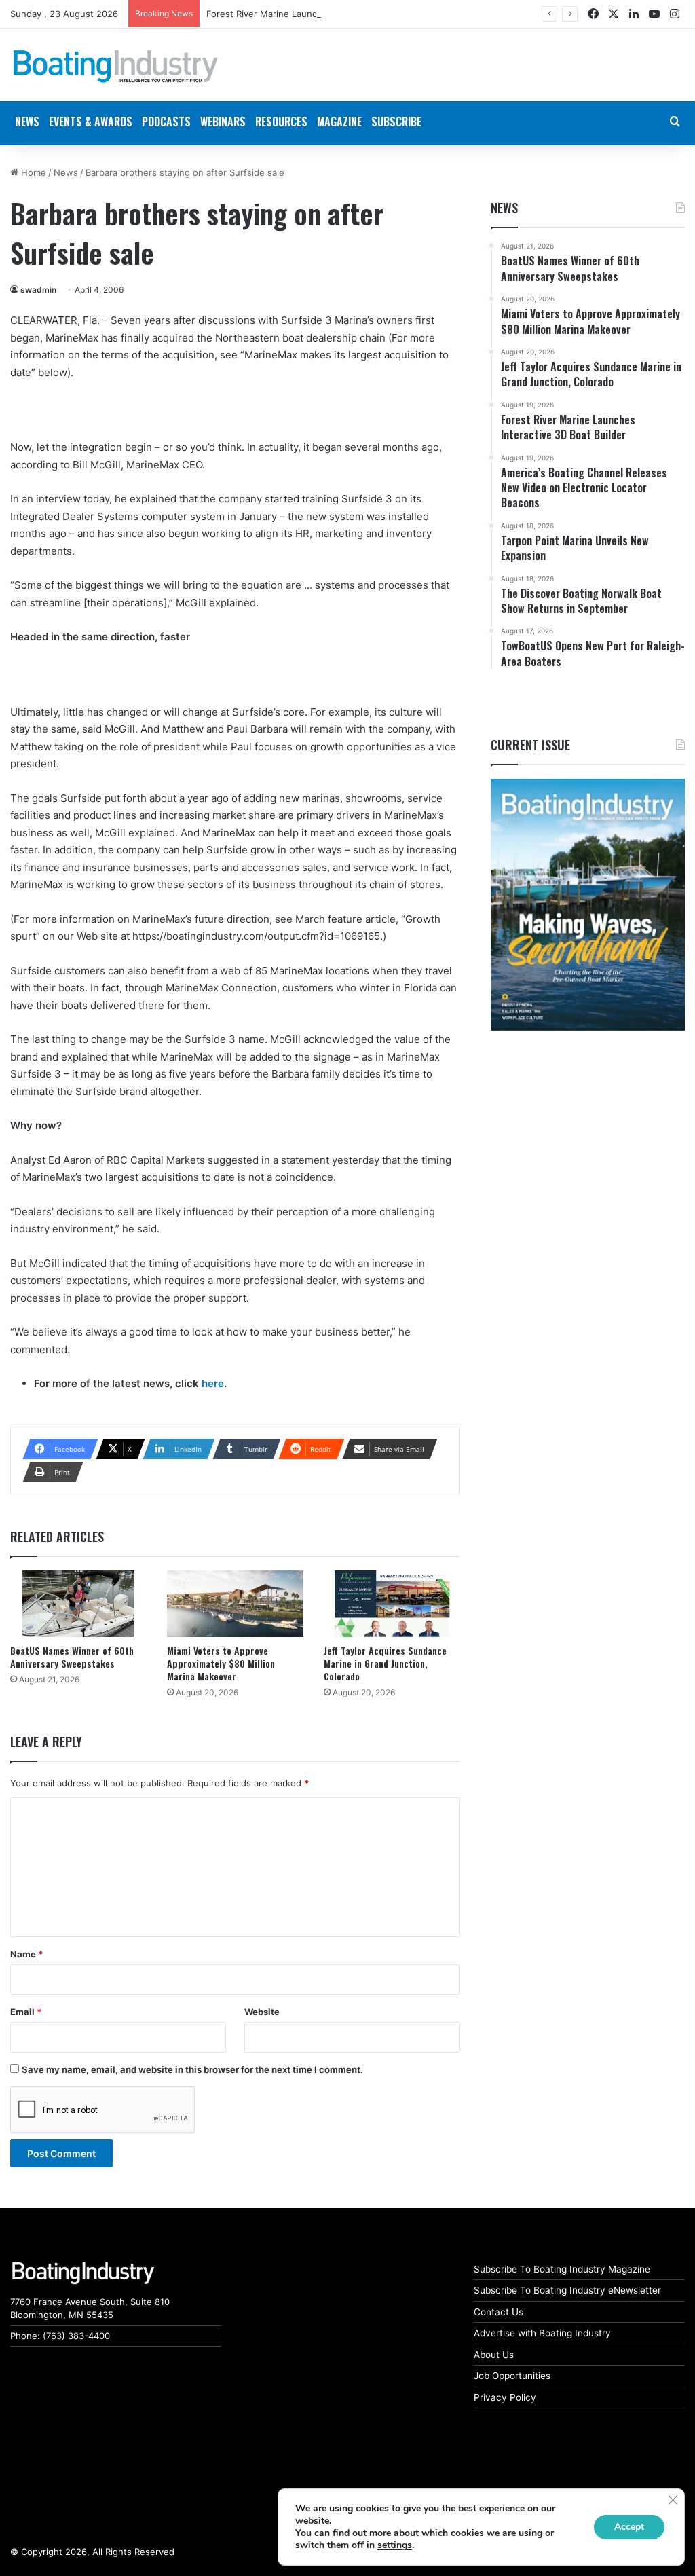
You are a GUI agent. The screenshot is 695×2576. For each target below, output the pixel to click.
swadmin (38, 290)
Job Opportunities (512, 2376)
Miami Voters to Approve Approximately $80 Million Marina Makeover (221, 1663)
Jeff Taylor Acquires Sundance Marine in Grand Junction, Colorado (385, 1663)
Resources (281, 122)
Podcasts (166, 122)
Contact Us (499, 2312)
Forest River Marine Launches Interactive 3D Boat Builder (327, 14)
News (66, 172)
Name (26, 1954)
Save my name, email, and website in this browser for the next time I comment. (192, 2069)
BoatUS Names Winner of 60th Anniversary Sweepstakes (72, 1657)
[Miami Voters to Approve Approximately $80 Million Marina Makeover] (235, 1604)
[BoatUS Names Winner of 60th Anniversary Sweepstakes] (78, 1604)
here (213, 1383)
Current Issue (530, 745)
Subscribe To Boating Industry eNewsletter (567, 2290)
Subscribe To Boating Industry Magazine (562, 2269)
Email (26, 2012)
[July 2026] (588, 905)
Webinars (223, 122)
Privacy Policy (505, 2397)
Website (262, 2012)
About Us (494, 2355)
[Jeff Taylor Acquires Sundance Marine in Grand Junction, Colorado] (392, 1604)
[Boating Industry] (116, 67)
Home (32, 172)
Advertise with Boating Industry (542, 2333)
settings (395, 2545)
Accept (629, 2527)
